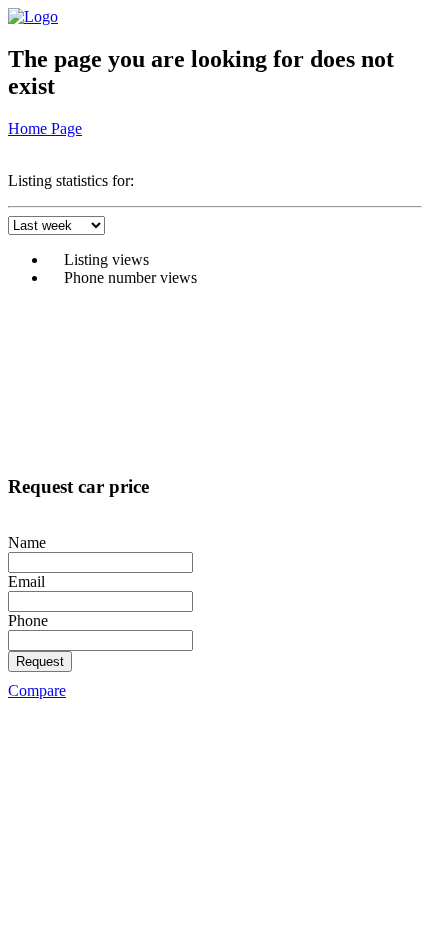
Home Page (45, 128)
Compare (37, 690)
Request (40, 661)
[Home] (33, 16)
